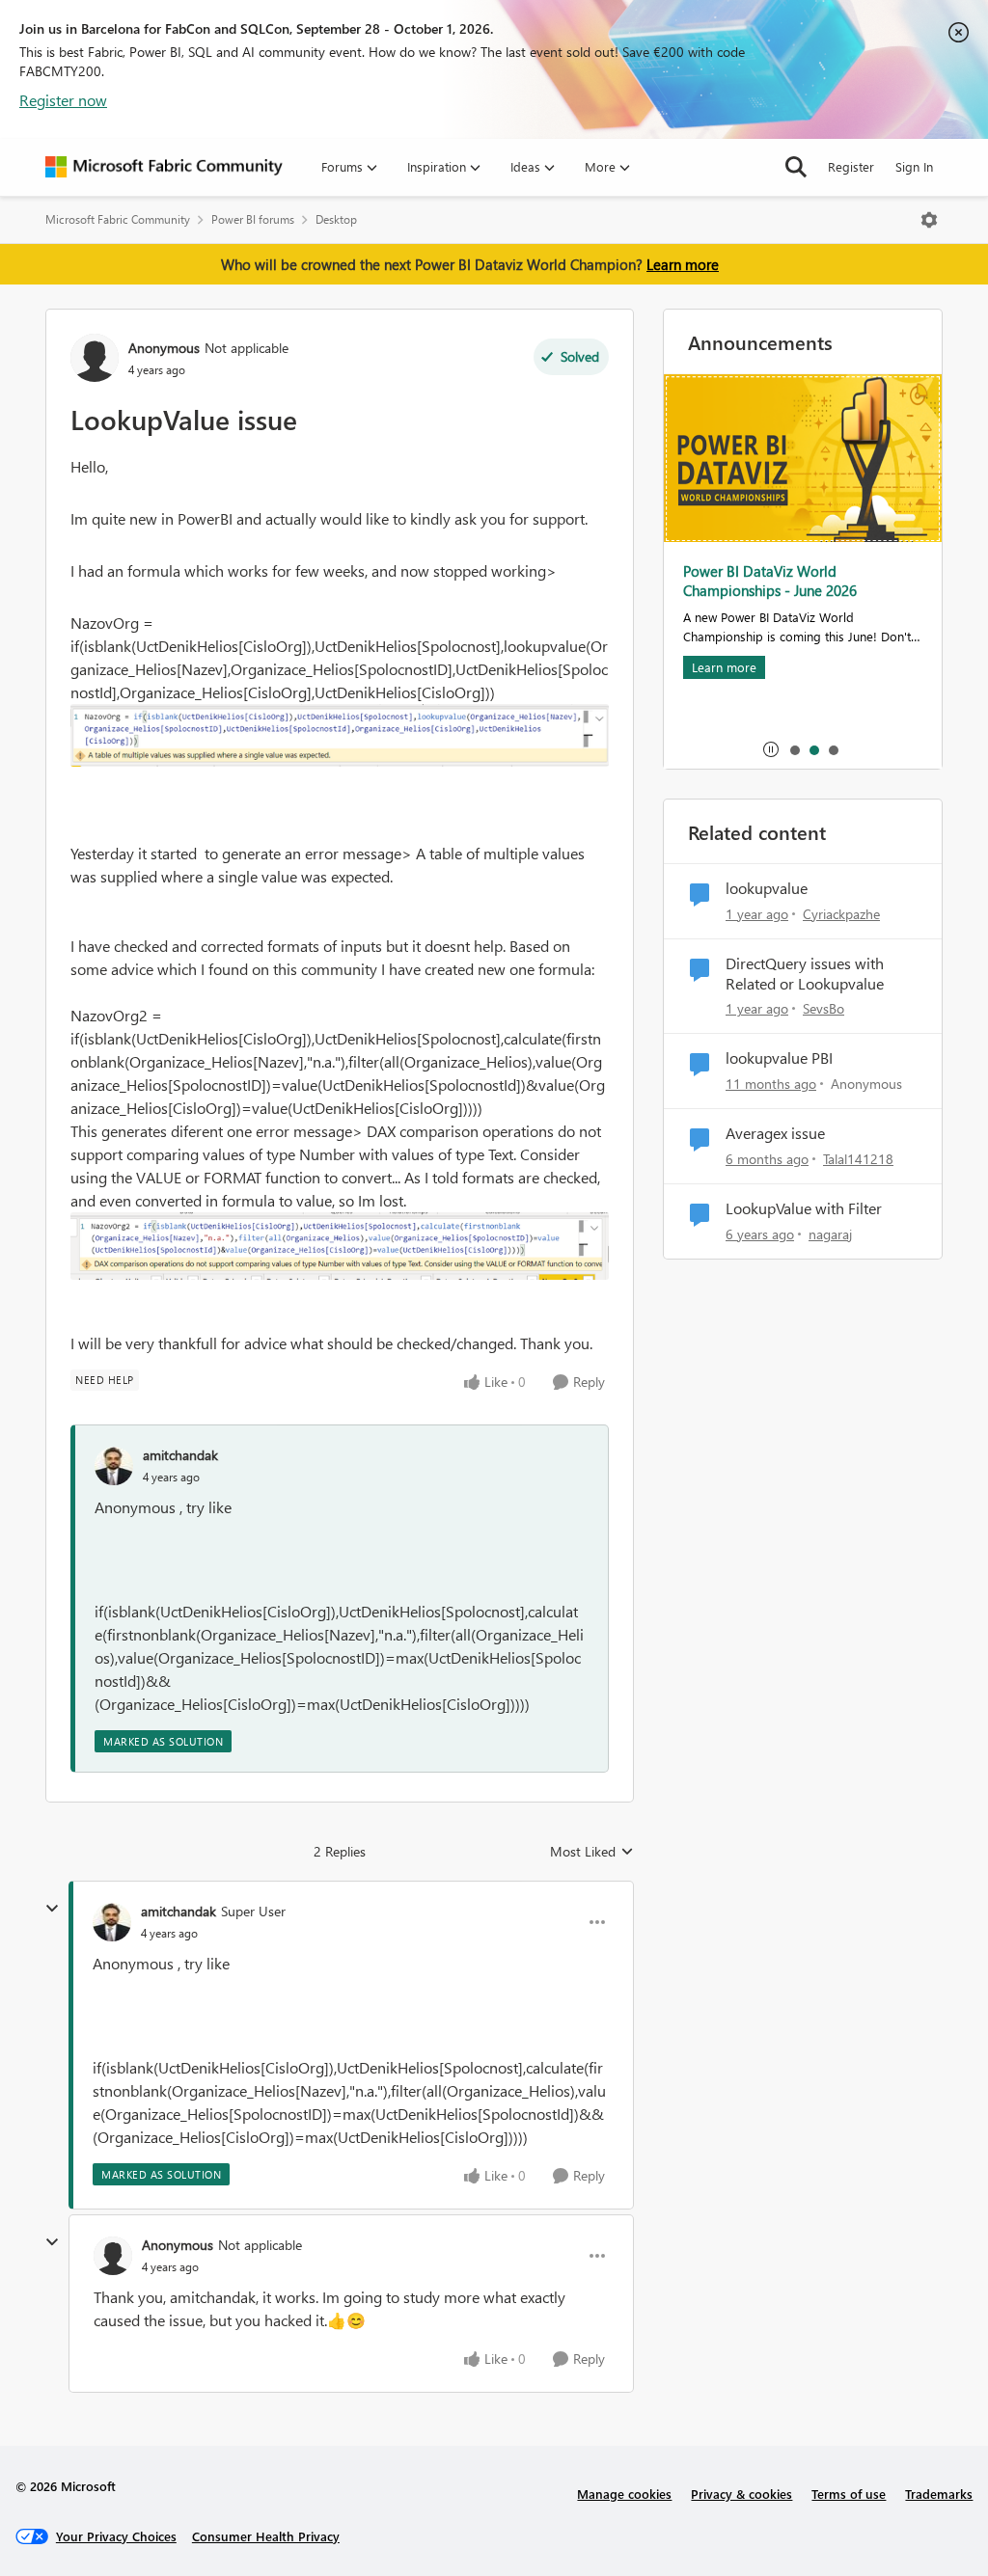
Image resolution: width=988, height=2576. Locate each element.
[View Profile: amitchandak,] (114, 1466)
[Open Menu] (929, 220)
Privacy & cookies (741, 2494)
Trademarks (939, 2494)
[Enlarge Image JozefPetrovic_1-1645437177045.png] (340, 735)
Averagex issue (775, 1133)
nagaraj (830, 1234)
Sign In (914, 166)
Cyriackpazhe (841, 914)
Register (851, 166)
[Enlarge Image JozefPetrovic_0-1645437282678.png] (340, 1246)
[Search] (796, 167)
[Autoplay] (771, 749)
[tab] (794, 749)
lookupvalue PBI (779, 1058)
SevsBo (823, 1008)
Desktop (336, 219)
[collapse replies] (52, 1909)
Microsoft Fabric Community (118, 219)
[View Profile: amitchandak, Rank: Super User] (112, 1922)
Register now (63, 100)
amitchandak (180, 1455)
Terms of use (849, 2494)
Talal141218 (858, 1159)
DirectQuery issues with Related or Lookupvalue (805, 974)
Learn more (683, 264)
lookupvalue (767, 888)
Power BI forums (253, 219)
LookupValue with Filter (804, 1208)
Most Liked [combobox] (592, 1852)
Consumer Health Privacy (266, 2536)
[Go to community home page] (164, 167)
